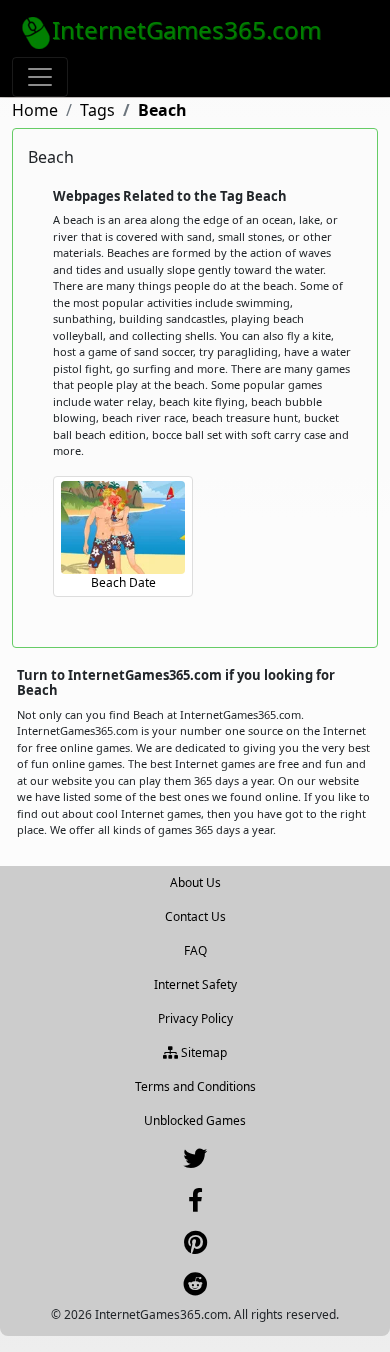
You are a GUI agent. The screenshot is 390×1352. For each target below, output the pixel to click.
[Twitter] (195, 1162)
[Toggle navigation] (40, 77)
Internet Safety (195, 984)
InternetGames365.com (186, 29)
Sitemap (202, 1052)
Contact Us (195, 916)
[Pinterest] (195, 1246)
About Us (195, 882)
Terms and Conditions (195, 1086)
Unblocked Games (195, 1120)
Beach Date (123, 582)
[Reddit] (195, 1288)
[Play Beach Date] (123, 527)
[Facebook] (195, 1204)
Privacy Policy (195, 1018)
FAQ (195, 950)
